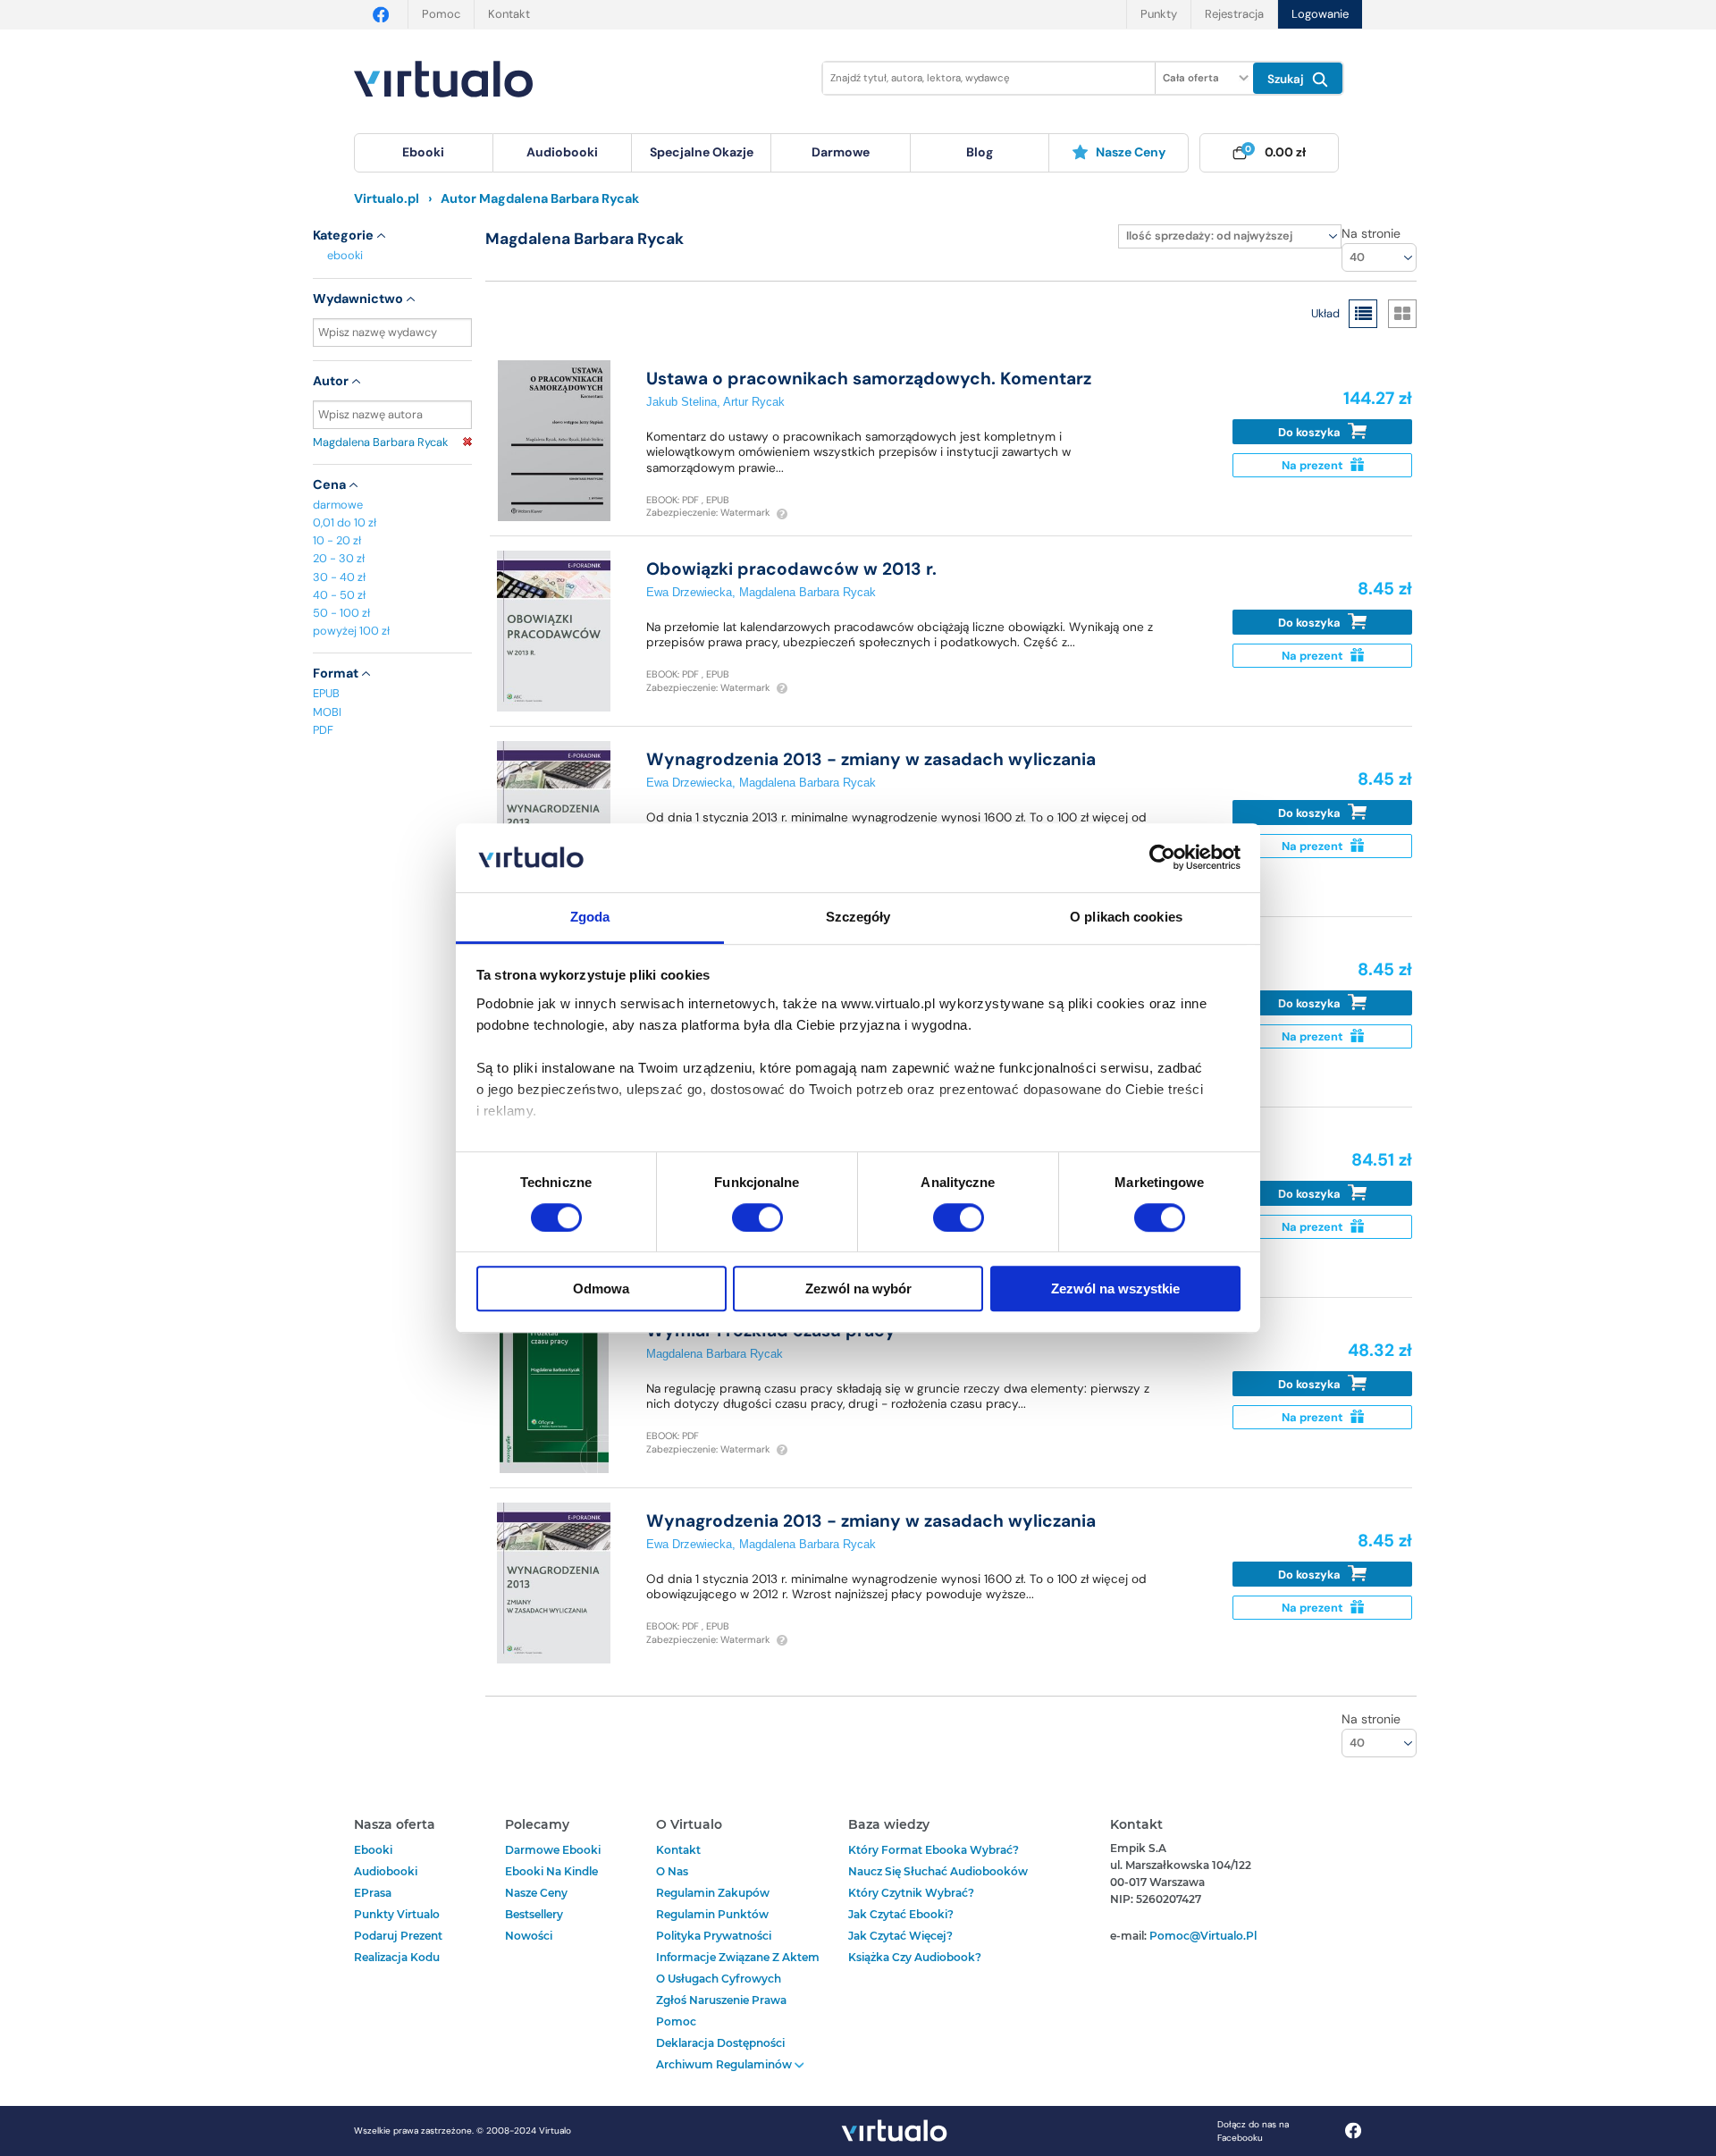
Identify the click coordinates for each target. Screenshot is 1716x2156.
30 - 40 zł (339, 577)
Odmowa (601, 1289)
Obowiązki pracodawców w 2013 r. (791, 569)
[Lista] (1363, 314)
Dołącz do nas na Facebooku (1253, 2131)
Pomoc (441, 14)
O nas (672, 1871)
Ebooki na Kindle (551, 1871)
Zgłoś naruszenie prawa (721, 2000)
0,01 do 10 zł (345, 522)
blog (980, 152)
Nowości (529, 1936)
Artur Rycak (754, 402)
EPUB (326, 693)
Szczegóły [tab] (858, 917)
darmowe (841, 152)
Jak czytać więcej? (900, 1936)
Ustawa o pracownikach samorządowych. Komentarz (869, 379)
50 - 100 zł (341, 613)
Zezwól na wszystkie (1115, 1289)
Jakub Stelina (681, 402)
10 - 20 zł (337, 540)
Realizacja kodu (397, 1957)
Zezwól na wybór (858, 1289)
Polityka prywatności (714, 1936)
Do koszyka (1311, 432)
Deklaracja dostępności (720, 2043)
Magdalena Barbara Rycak (380, 442)
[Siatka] (1402, 314)
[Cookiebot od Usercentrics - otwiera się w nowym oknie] (1162, 858)
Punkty (1159, 14)
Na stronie (1371, 233)
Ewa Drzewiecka (689, 592)
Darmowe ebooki (553, 1850)
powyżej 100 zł (351, 631)
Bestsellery (534, 1914)
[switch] (757, 1217)
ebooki (345, 255)
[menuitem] (424, 153)
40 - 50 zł (339, 595)
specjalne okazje (702, 152)
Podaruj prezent (398, 1936)
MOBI (327, 712)
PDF (323, 730)
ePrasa (373, 1893)
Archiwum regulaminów (725, 2064)
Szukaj (1287, 79)
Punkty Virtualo (397, 1914)
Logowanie (1320, 14)
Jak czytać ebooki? (901, 1914)
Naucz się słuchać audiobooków (938, 1871)
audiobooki (386, 1871)
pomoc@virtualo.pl (1203, 1936)
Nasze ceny (1131, 152)
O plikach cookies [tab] (1126, 917)
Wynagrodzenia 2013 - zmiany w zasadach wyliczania (871, 759)
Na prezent (1314, 465)
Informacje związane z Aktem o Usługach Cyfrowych (738, 1968)
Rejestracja (1234, 14)
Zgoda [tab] (590, 917)
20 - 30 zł (339, 558)
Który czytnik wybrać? (911, 1893)
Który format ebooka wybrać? (934, 1850)
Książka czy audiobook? (915, 1957)
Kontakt (509, 14)
